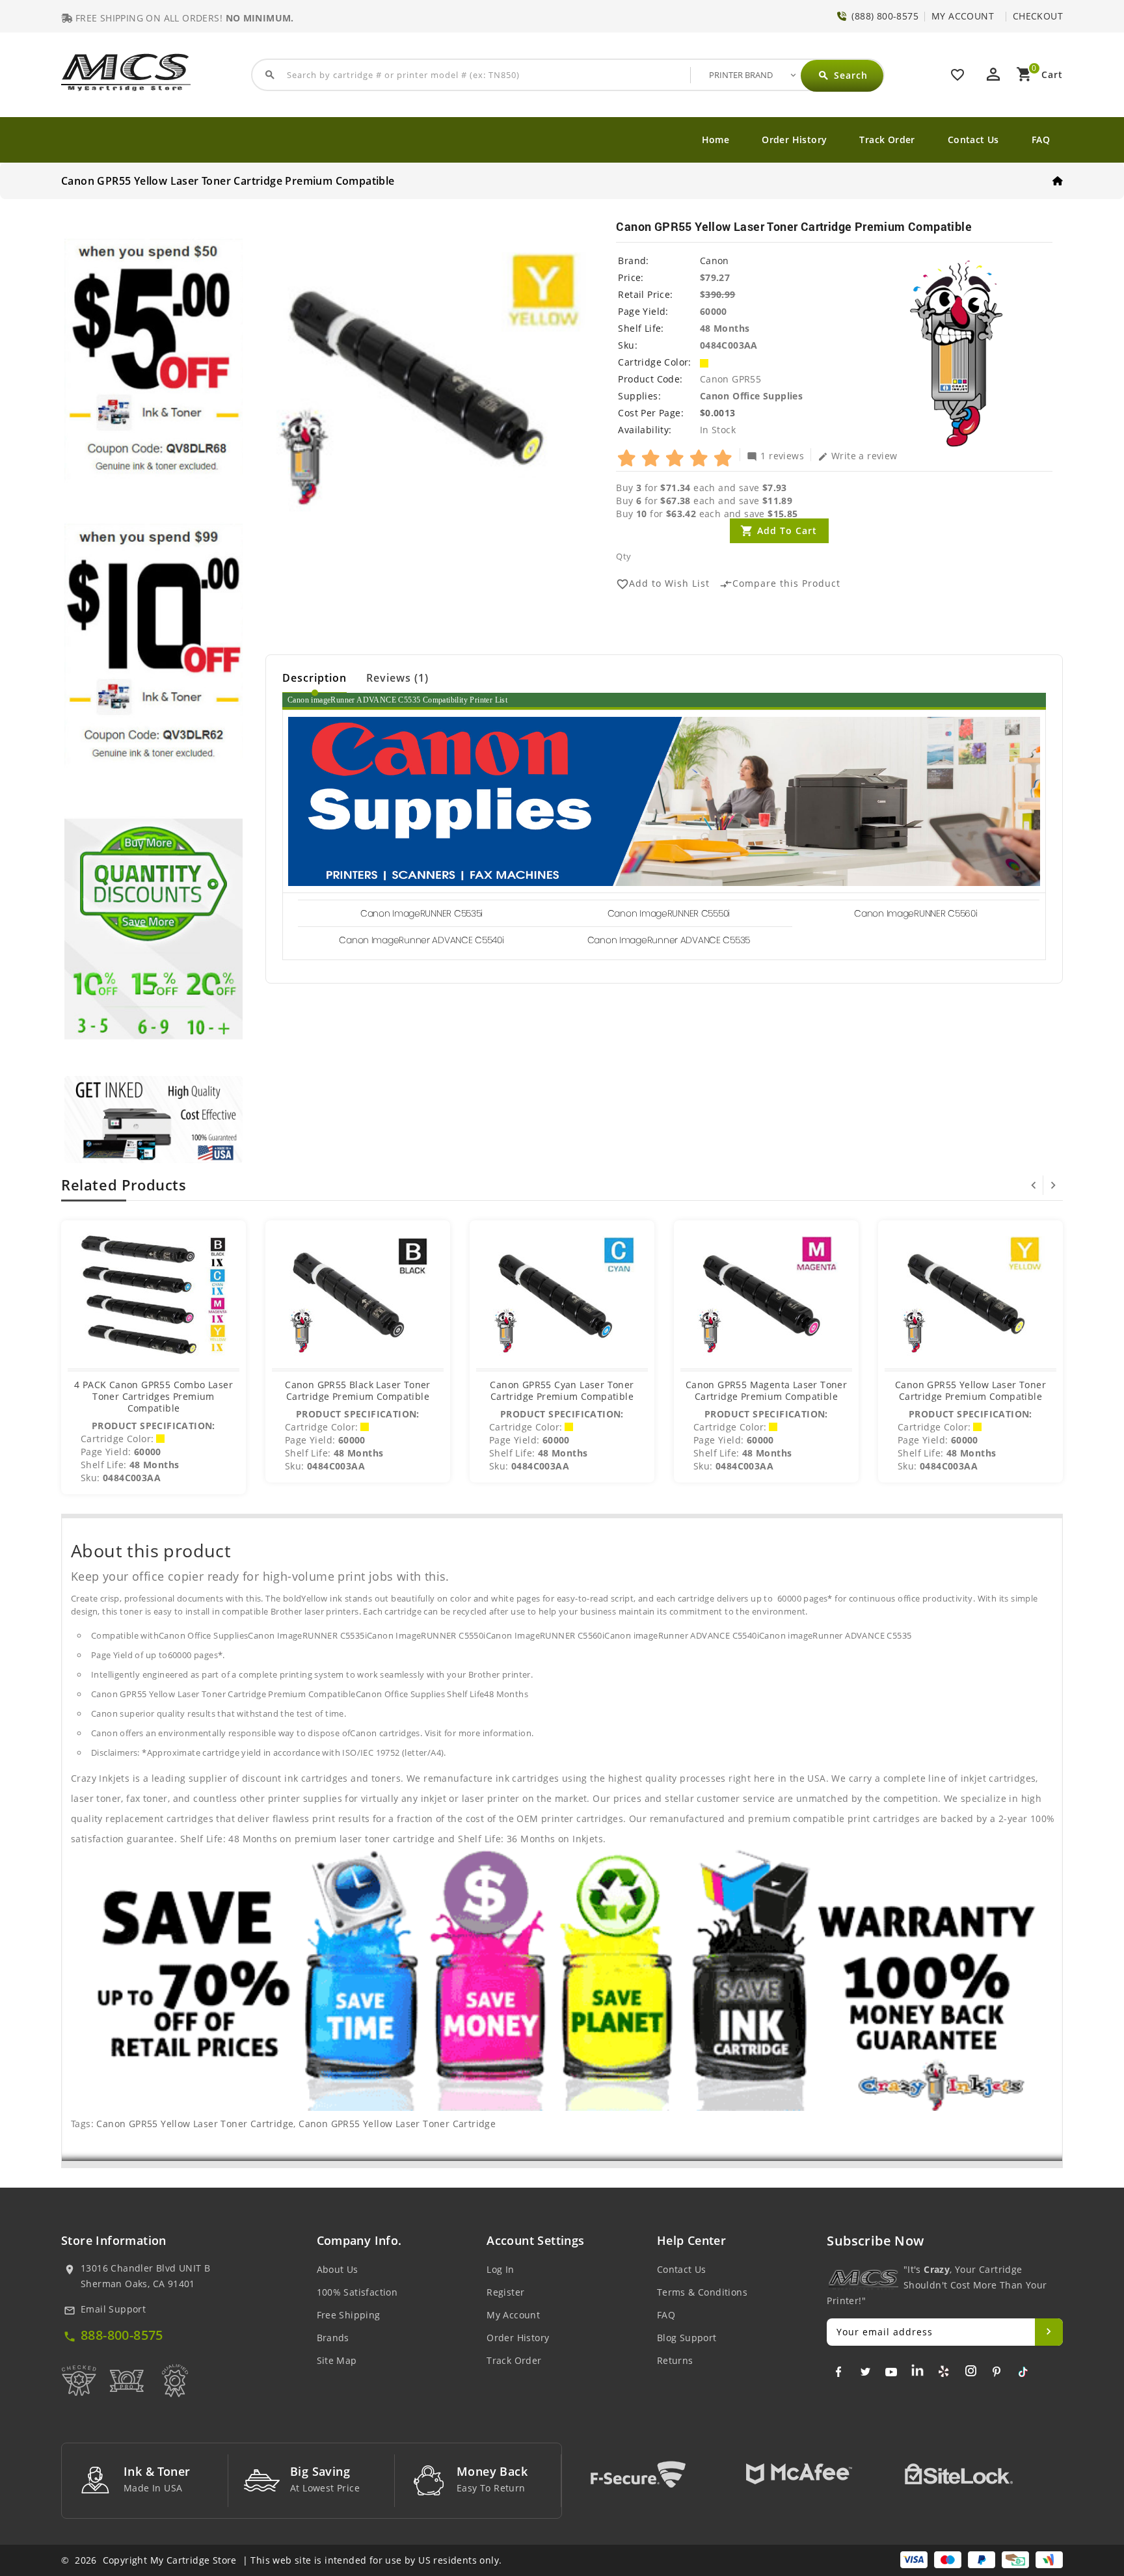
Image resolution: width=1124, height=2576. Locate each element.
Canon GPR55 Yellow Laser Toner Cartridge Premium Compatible (970, 1390)
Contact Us (973, 140)
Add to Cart (787, 530)
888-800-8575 (122, 2335)
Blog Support (687, 2338)
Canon (715, 261)
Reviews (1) (397, 678)
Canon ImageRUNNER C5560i (916, 913)
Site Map (337, 2360)
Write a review (858, 455)
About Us (338, 2269)
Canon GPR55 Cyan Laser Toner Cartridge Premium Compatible (562, 1390)
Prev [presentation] (1034, 1185)
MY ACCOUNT (963, 16)
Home (716, 140)
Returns (675, 2360)
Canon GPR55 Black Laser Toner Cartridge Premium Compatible (358, 1390)
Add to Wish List (663, 584)
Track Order (887, 140)
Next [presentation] (1053, 1185)
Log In (500, 2269)
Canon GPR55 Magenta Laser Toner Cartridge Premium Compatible (766, 1390)
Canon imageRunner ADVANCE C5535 (669, 940)
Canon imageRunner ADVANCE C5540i (421, 940)
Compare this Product (780, 584)
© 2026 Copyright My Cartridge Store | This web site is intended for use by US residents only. (281, 2560)
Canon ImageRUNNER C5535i (421, 913)
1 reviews (775, 455)
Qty (623, 556)
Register (505, 2292)
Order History (794, 140)
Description (314, 678)
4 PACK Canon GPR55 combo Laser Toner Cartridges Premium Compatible (154, 1396)
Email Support (113, 2309)
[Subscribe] (1049, 2332)
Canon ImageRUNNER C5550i (669, 913)
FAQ (1041, 140)
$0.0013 (718, 413)
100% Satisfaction (357, 2292)
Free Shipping (349, 2315)
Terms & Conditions (702, 2292)
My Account (513, 2315)
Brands (333, 2338)
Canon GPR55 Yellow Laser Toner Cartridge (195, 2124)
